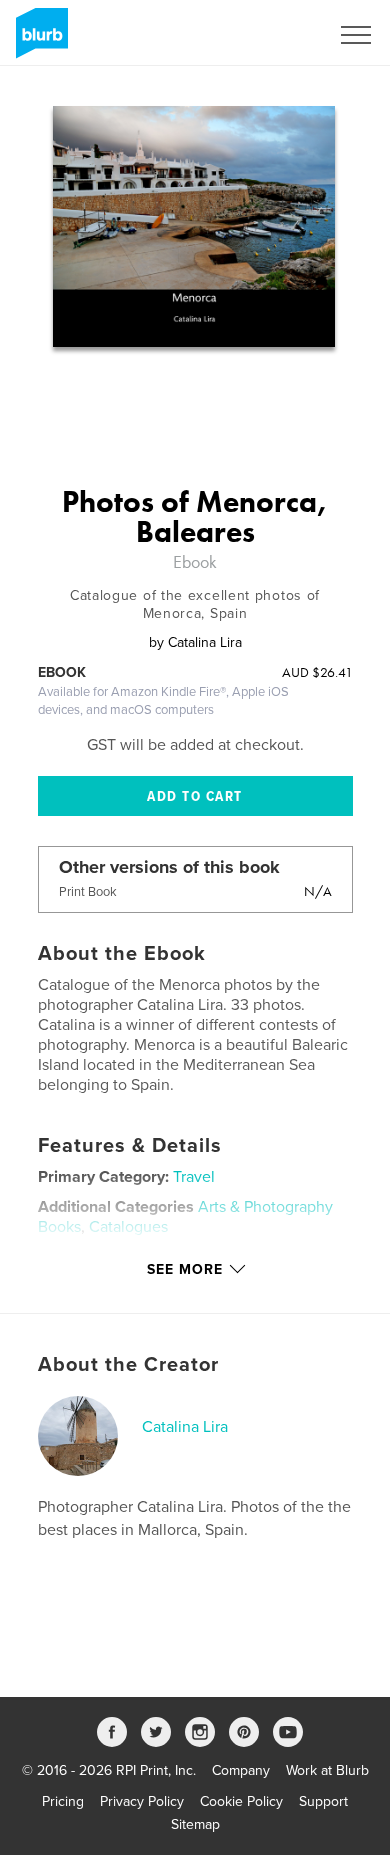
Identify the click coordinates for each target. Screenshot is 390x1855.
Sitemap (195, 1824)
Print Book (88, 892)
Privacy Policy (142, 1801)
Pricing (63, 1801)
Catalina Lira (185, 1427)
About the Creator (128, 1365)
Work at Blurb (327, 1770)
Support (323, 1801)
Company (241, 1770)
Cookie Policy (241, 1801)
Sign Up (278, 35)
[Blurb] (38, 41)
